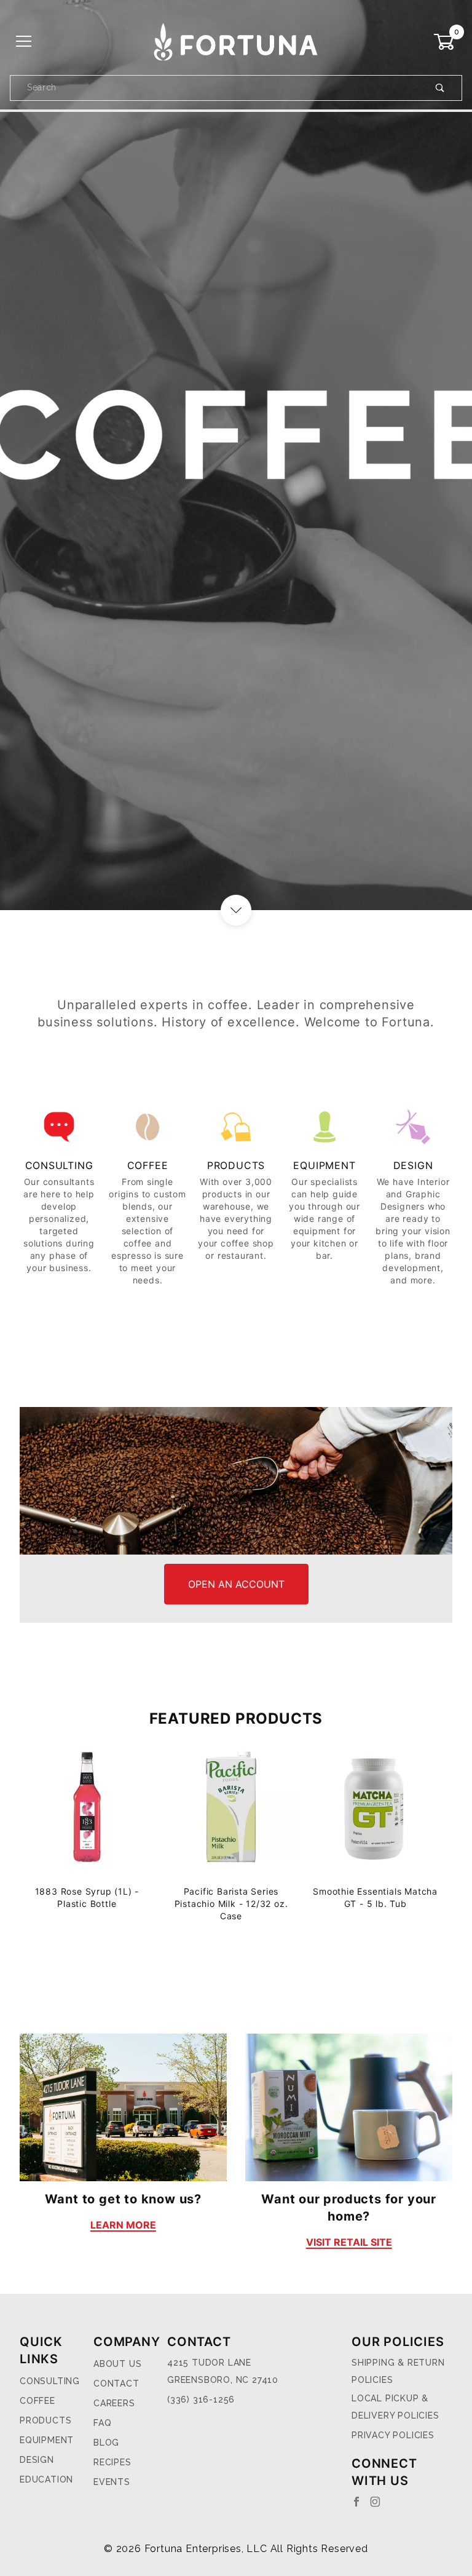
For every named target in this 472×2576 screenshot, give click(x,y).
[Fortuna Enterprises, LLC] (236, 41)
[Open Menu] (24, 42)
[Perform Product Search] (440, 88)
